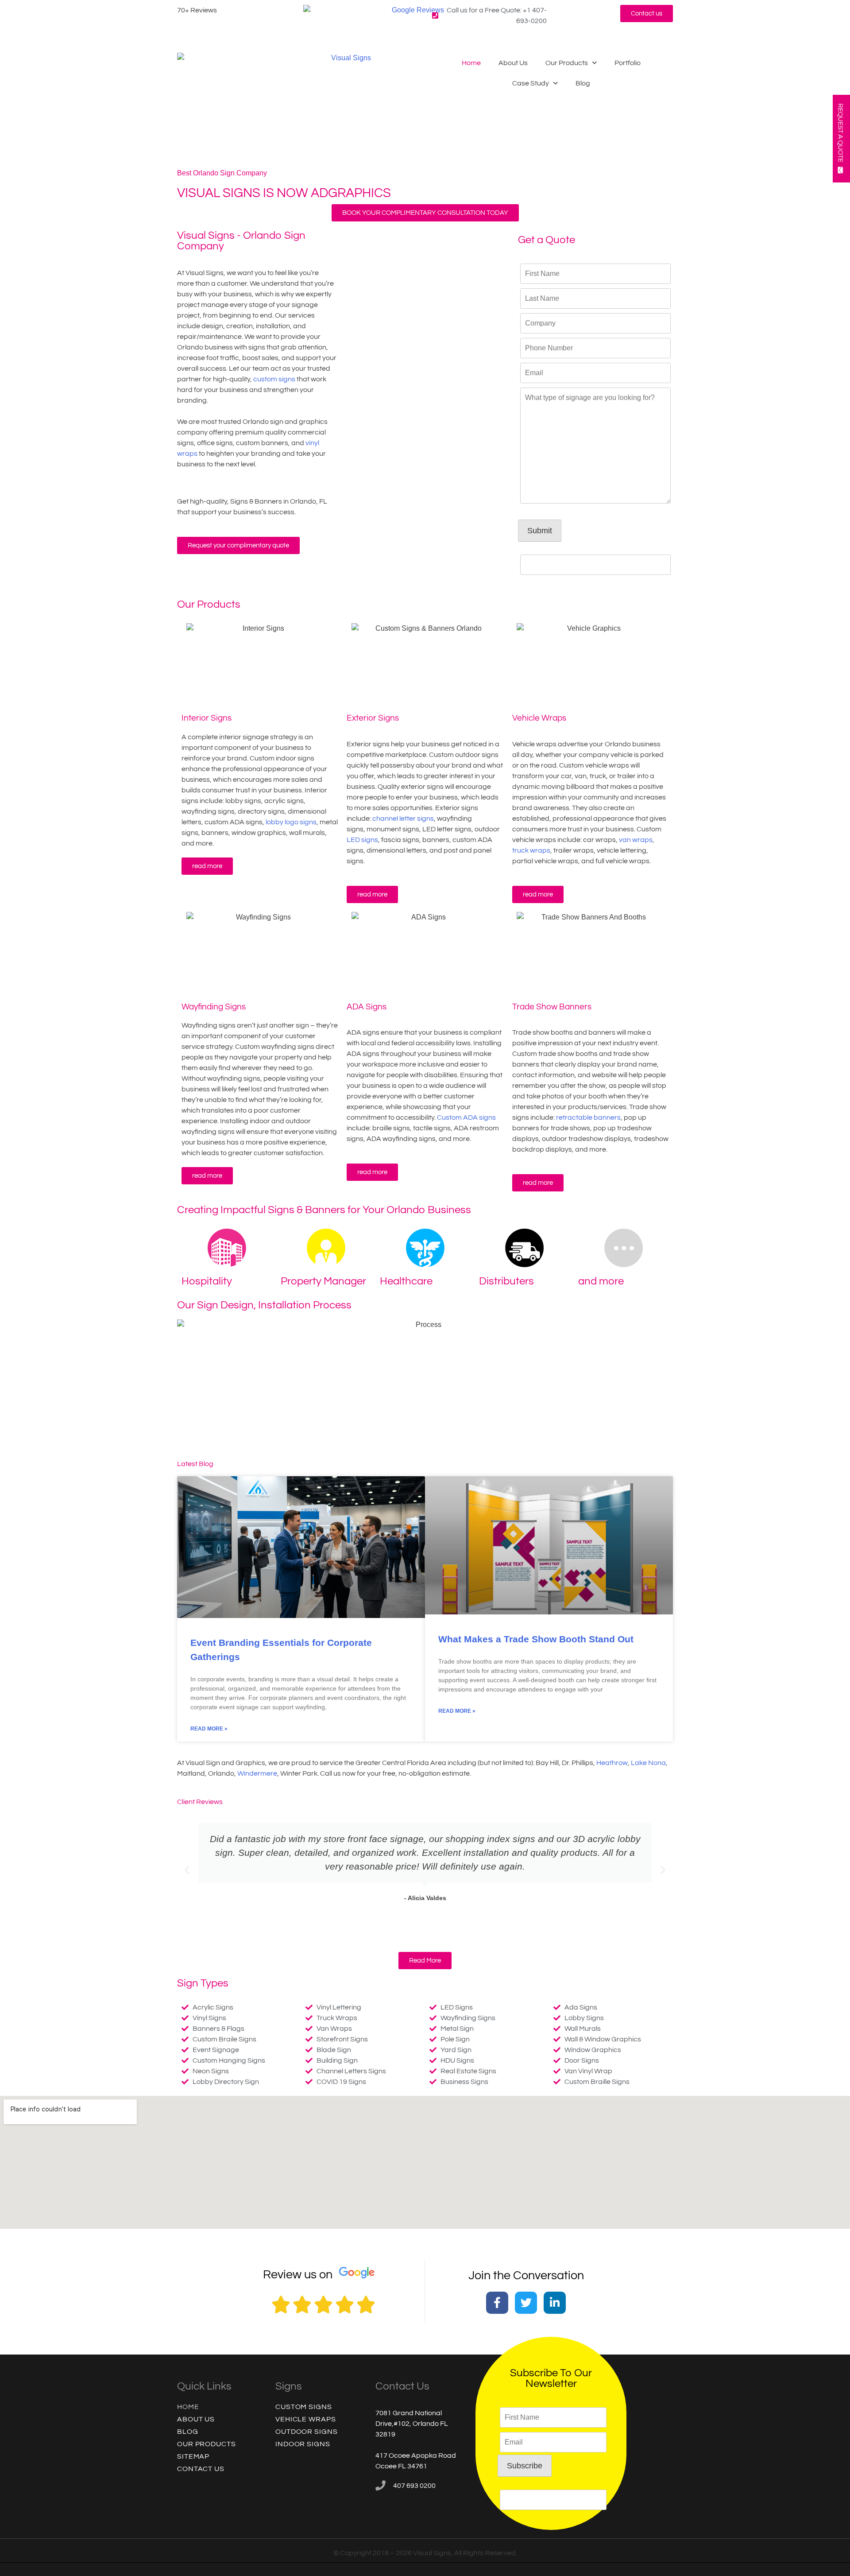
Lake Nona (648, 1763)
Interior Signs (207, 718)
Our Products (567, 63)
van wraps (636, 840)
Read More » (209, 1729)
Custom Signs (304, 2407)
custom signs (274, 379)
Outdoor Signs (307, 2432)
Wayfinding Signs (214, 1007)
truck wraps (531, 850)
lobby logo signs (291, 822)
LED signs (362, 840)
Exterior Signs (373, 718)
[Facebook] (497, 2303)
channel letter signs (403, 819)
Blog (583, 83)
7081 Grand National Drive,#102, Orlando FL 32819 (412, 2424)
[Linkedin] (555, 2303)
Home (471, 63)
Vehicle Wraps (539, 718)
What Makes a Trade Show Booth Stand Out (536, 1639)
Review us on (298, 2275)
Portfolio (628, 63)
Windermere (257, 1773)
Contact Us (201, 2469)
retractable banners (588, 1117)
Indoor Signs (303, 2444)
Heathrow (612, 1763)
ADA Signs (367, 1007)
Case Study (531, 83)
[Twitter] (526, 2303)
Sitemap (193, 2456)
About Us (513, 63)
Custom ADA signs (466, 1117)
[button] (187, 1870)
